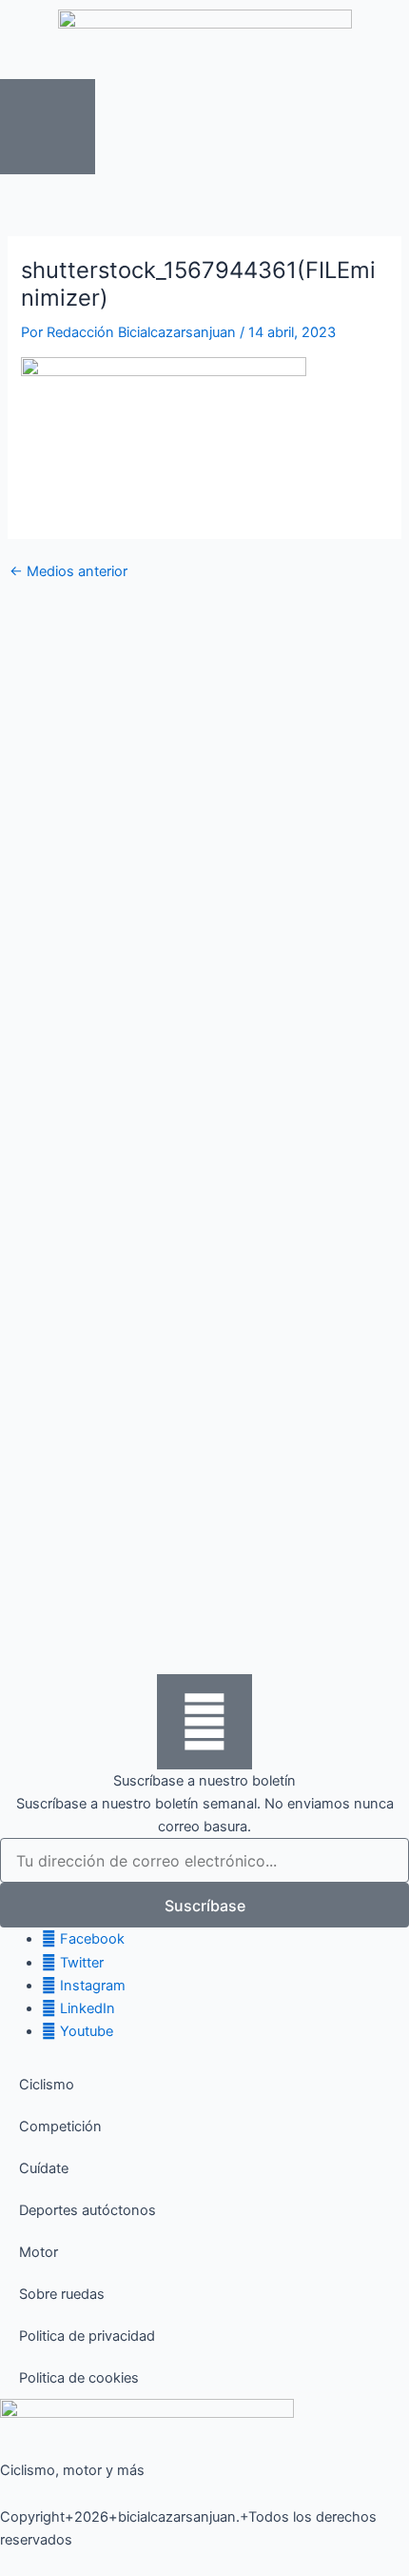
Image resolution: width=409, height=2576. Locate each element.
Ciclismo (47, 2085)
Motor (39, 2252)
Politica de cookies (79, 2378)
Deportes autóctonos (88, 2210)
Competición (60, 2127)
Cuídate (44, 2168)
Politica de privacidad (87, 2336)
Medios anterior (68, 572)
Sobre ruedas (62, 2294)
